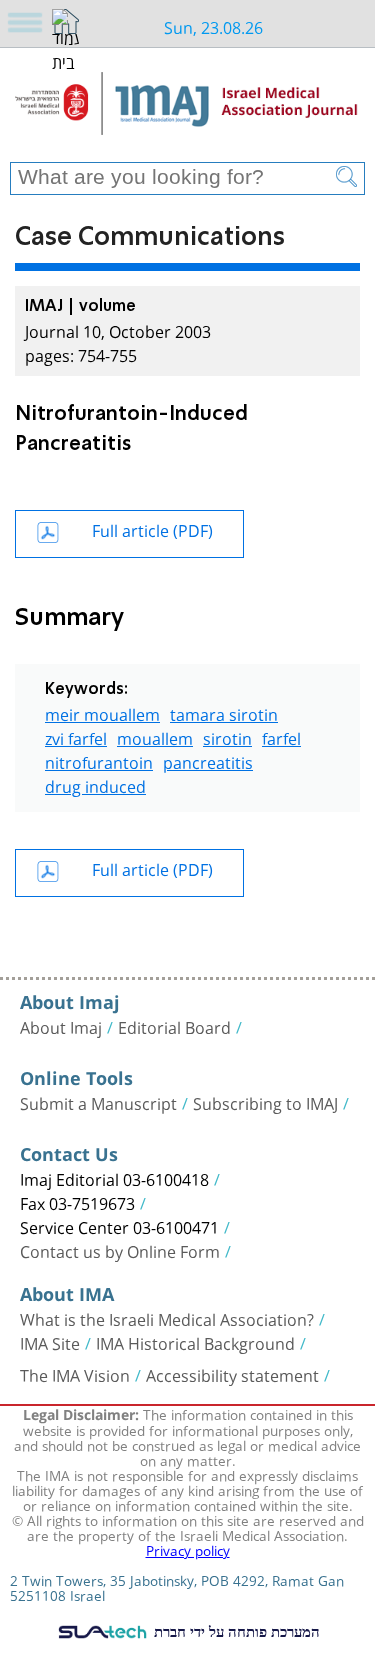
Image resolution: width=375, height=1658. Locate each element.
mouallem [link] (155, 736)
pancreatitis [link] (208, 760)
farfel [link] (281, 736)
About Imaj (61, 1026)
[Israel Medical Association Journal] (187, 112)
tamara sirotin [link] (224, 712)
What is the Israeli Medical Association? (167, 1318)
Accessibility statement (232, 1374)
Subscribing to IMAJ (265, 1102)
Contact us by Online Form (120, 1250)
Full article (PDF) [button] (152, 528)
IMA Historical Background (195, 1342)
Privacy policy (188, 1549)
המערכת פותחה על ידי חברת (234, 1631)
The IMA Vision (75, 1374)
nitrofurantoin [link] (99, 760)
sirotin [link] (227, 736)
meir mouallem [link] (102, 712)
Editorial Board (174, 1026)
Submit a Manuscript (98, 1102)
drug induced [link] (95, 784)
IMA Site (50, 1342)
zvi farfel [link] (76, 736)
